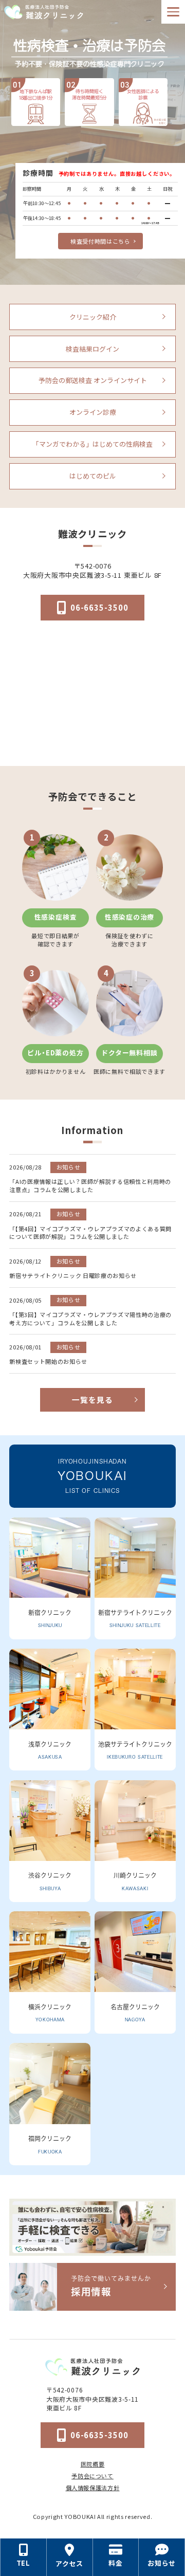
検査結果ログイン (92, 349)
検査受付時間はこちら (100, 241)
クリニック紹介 (93, 317)
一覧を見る (92, 1400)
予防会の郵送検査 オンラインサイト (93, 380)
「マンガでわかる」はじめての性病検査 (92, 444)
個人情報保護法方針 (93, 2488)
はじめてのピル (93, 476)
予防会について (92, 2476)
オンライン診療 (93, 412)
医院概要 (93, 2464)
